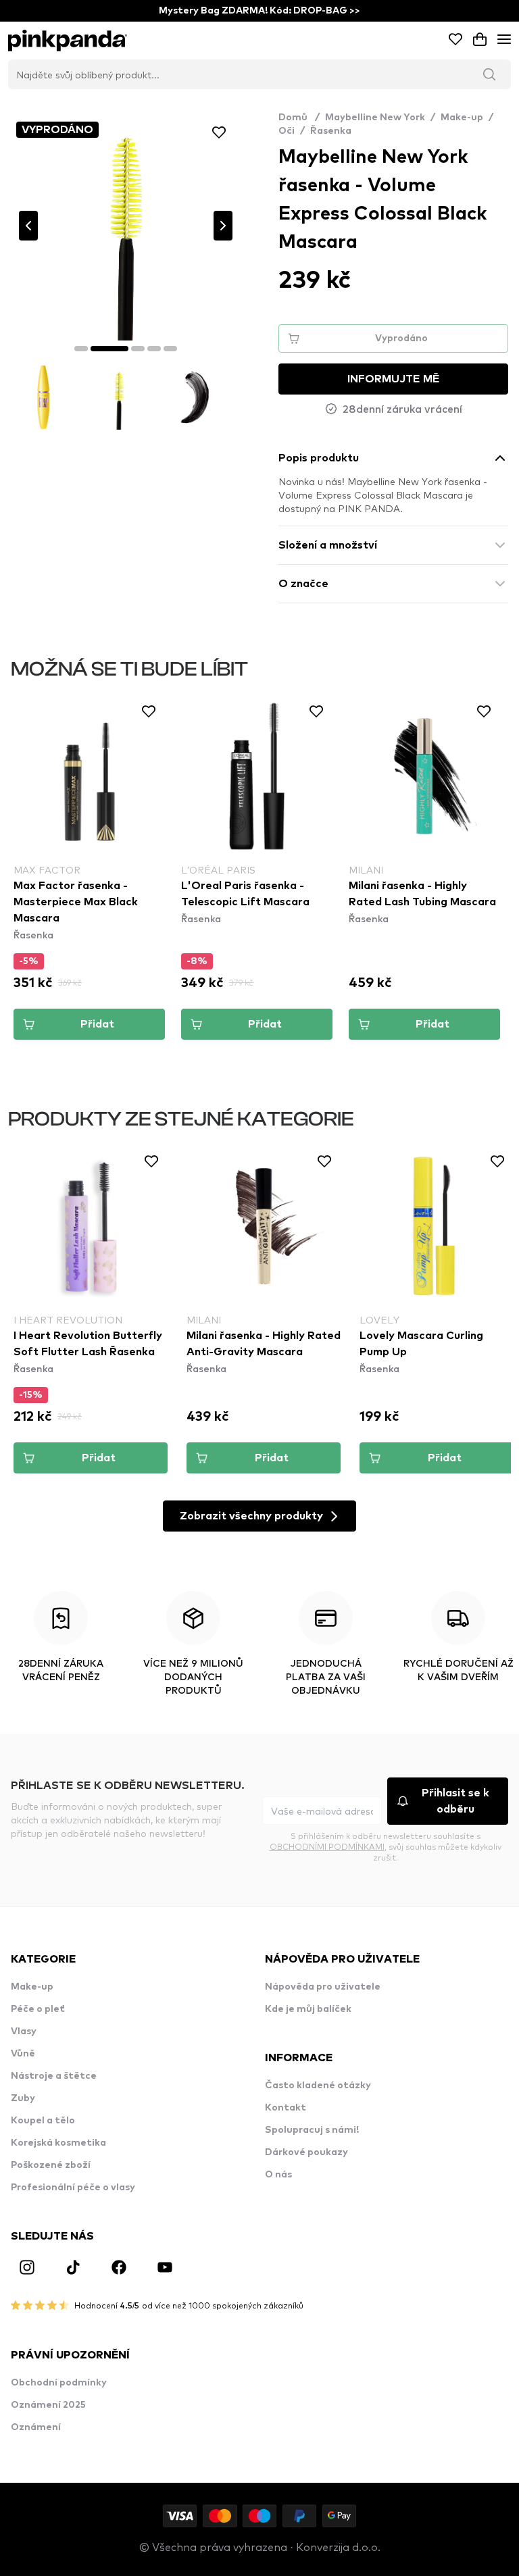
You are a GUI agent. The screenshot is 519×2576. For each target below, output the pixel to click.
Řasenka (331, 131)
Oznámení (36, 2427)
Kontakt (286, 2108)
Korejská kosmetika (58, 2143)
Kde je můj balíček (308, 2009)
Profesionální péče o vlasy (73, 2188)
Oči (287, 131)
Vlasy (24, 2031)
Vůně (23, 2054)
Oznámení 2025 (48, 2405)
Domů (299, 118)
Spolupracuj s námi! (312, 2130)
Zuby (23, 2098)
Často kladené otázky (318, 2086)
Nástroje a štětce (54, 2076)
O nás (278, 2175)
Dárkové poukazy (306, 2152)
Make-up (462, 118)
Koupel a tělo (43, 2121)
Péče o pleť (38, 2009)
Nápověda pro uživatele (323, 1987)
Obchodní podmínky (59, 2383)
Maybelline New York (375, 118)
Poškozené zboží (51, 2165)
